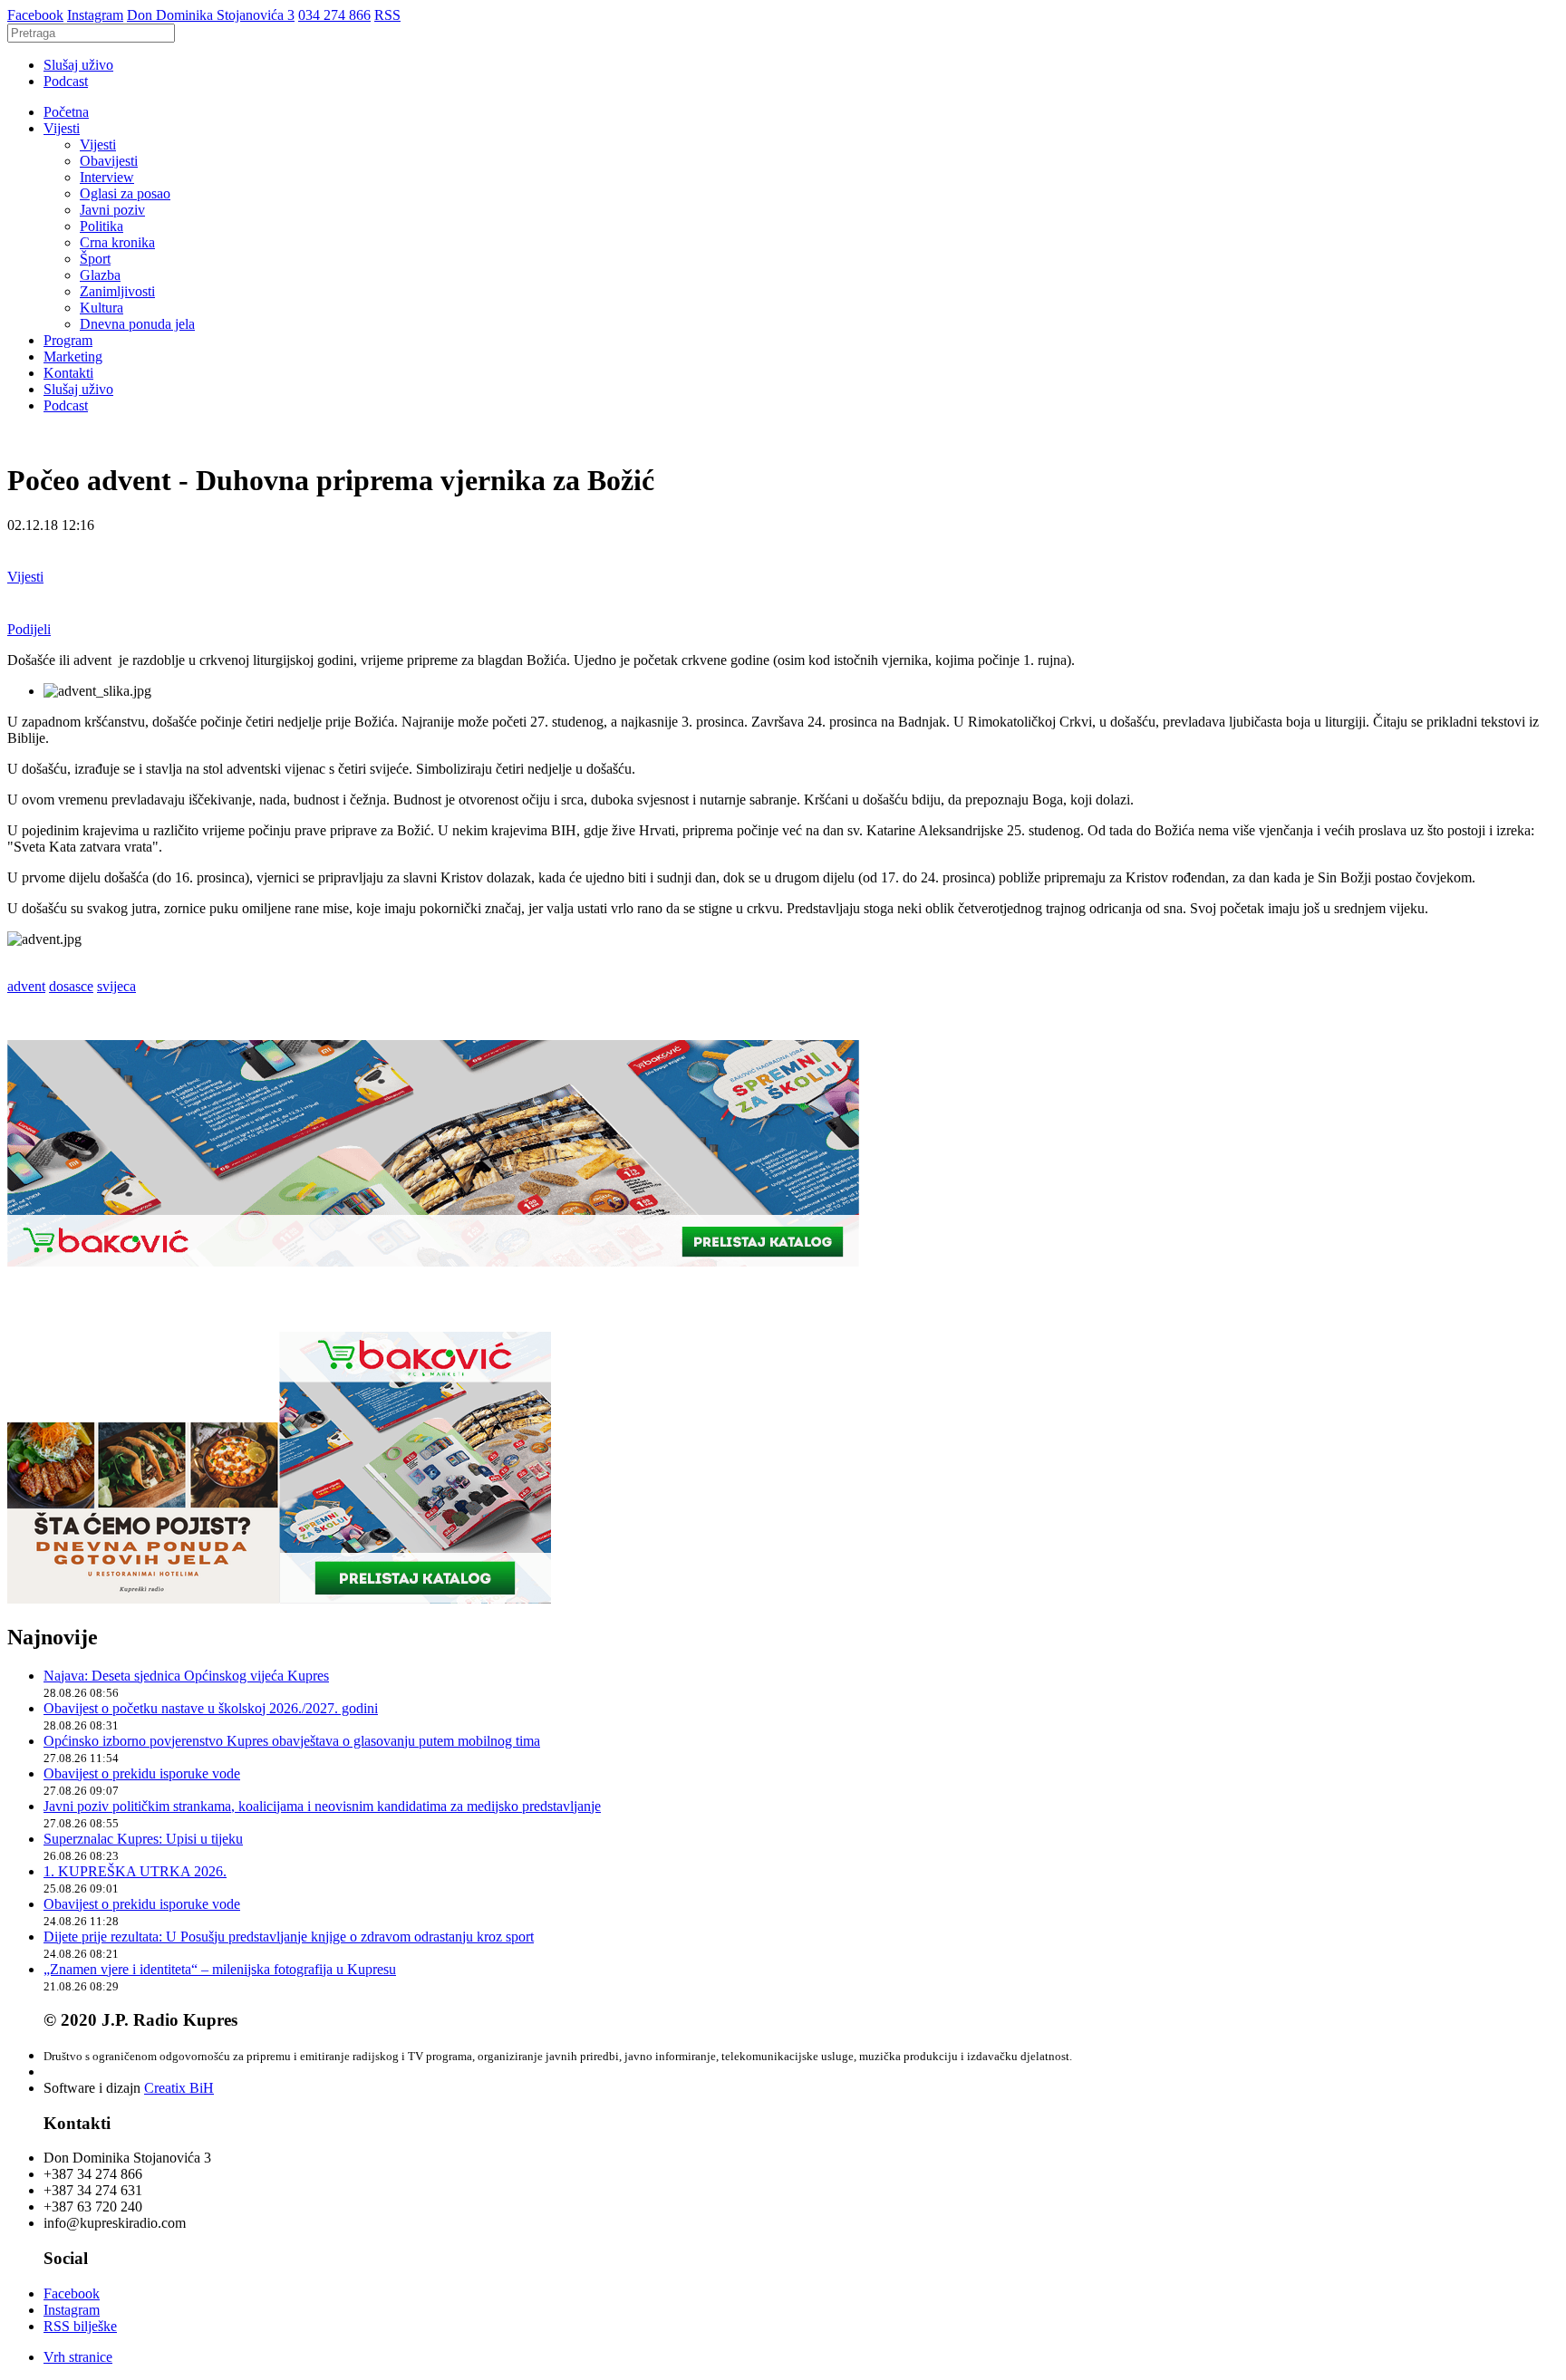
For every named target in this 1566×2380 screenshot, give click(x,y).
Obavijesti (109, 161)
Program (68, 340)
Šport (95, 259)
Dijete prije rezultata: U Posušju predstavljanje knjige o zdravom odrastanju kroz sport (289, 1937)
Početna (66, 112)
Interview (107, 177)
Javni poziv (112, 210)
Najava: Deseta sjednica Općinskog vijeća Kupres (186, 1676)
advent (26, 986)
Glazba (100, 275)
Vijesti (62, 128)
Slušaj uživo (78, 65)
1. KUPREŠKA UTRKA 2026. (135, 1871)
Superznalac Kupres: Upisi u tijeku (143, 1839)
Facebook (35, 15)
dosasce (71, 986)
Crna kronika (117, 242)
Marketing (73, 357)
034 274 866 (334, 15)
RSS (387, 15)
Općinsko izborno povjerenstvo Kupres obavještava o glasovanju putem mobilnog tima (292, 1741)
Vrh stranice (78, 2357)
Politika (101, 226)
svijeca (116, 986)
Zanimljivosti (117, 291)
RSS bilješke (80, 2326)
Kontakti (68, 373)
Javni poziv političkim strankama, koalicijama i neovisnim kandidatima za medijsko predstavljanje (322, 1806)
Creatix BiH (179, 2088)
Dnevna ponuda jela (137, 324)
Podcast (66, 81)
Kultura (101, 308)
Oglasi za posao (125, 193)
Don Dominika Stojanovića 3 (211, 15)
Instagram (95, 15)
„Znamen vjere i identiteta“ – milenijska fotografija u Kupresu (220, 1969)
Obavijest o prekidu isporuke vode (142, 1773)
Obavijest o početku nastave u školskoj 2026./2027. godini (211, 1708)
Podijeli (29, 629)
